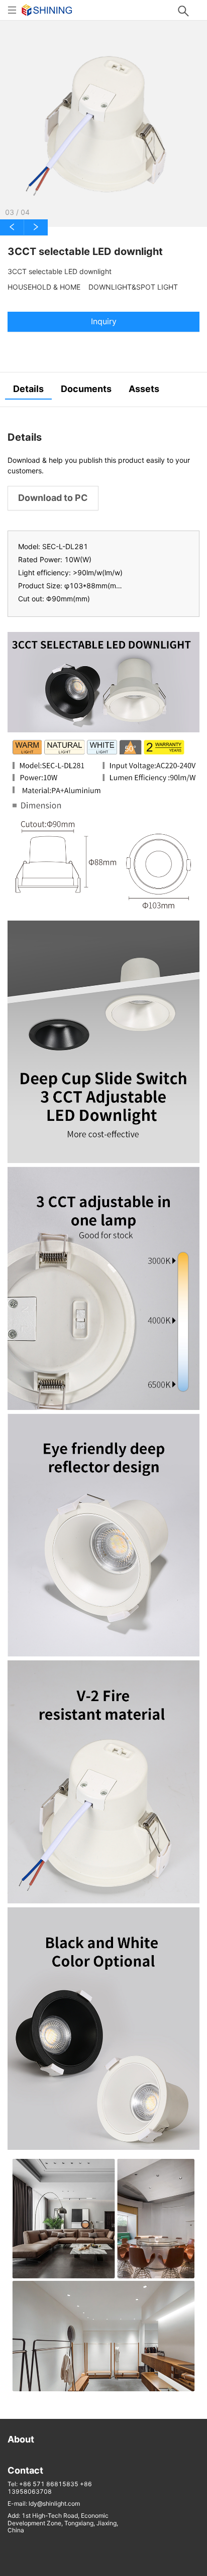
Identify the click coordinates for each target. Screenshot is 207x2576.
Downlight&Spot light (133, 287)
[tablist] (103, 390)
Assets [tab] (144, 389)
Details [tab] (28, 389)
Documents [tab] (86, 389)
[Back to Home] (47, 9)
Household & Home (44, 287)
